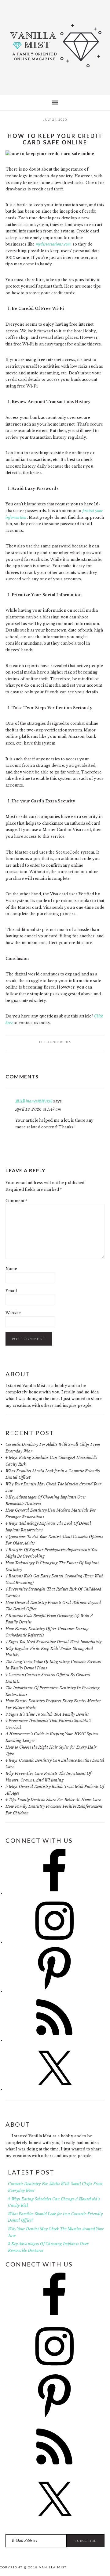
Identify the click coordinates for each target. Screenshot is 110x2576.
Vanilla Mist (55, 46)
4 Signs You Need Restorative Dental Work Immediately (53, 1642)
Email (11, 1291)
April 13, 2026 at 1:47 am (38, 1109)
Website (13, 1313)
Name (11, 1269)
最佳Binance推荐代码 (34, 1101)
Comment (16, 1201)
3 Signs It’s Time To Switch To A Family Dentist (47, 1714)
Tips (68, 1042)
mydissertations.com (53, 244)
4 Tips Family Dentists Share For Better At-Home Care (53, 1800)
